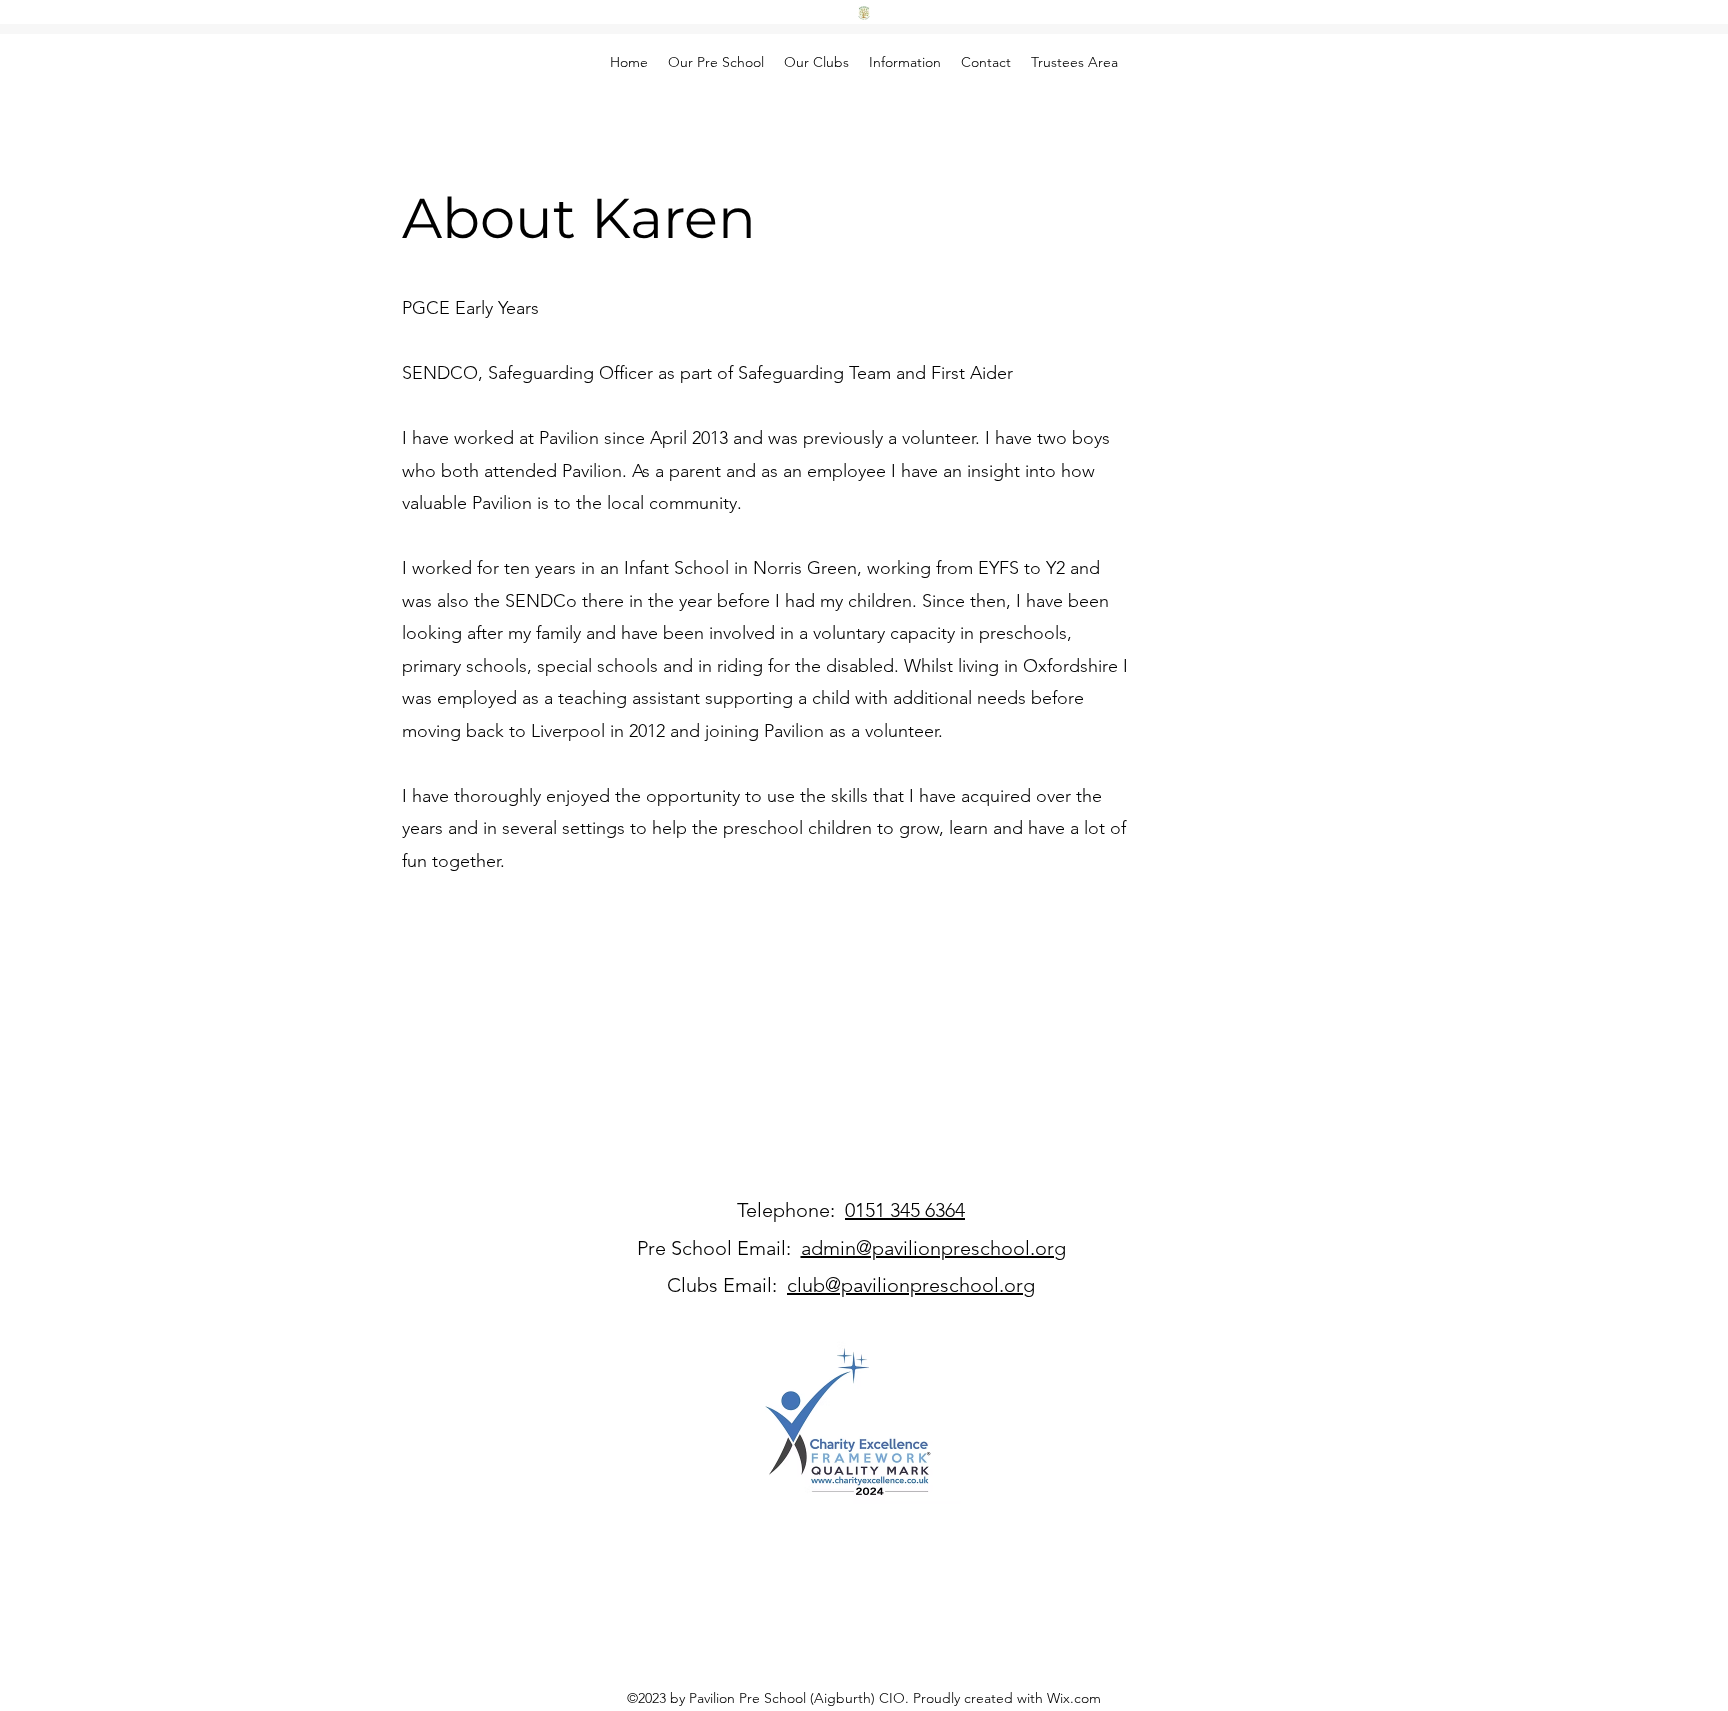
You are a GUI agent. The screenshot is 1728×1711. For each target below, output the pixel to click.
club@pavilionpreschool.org (911, 1285)
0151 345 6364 (905, 1210)
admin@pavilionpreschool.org (933, 1248)
